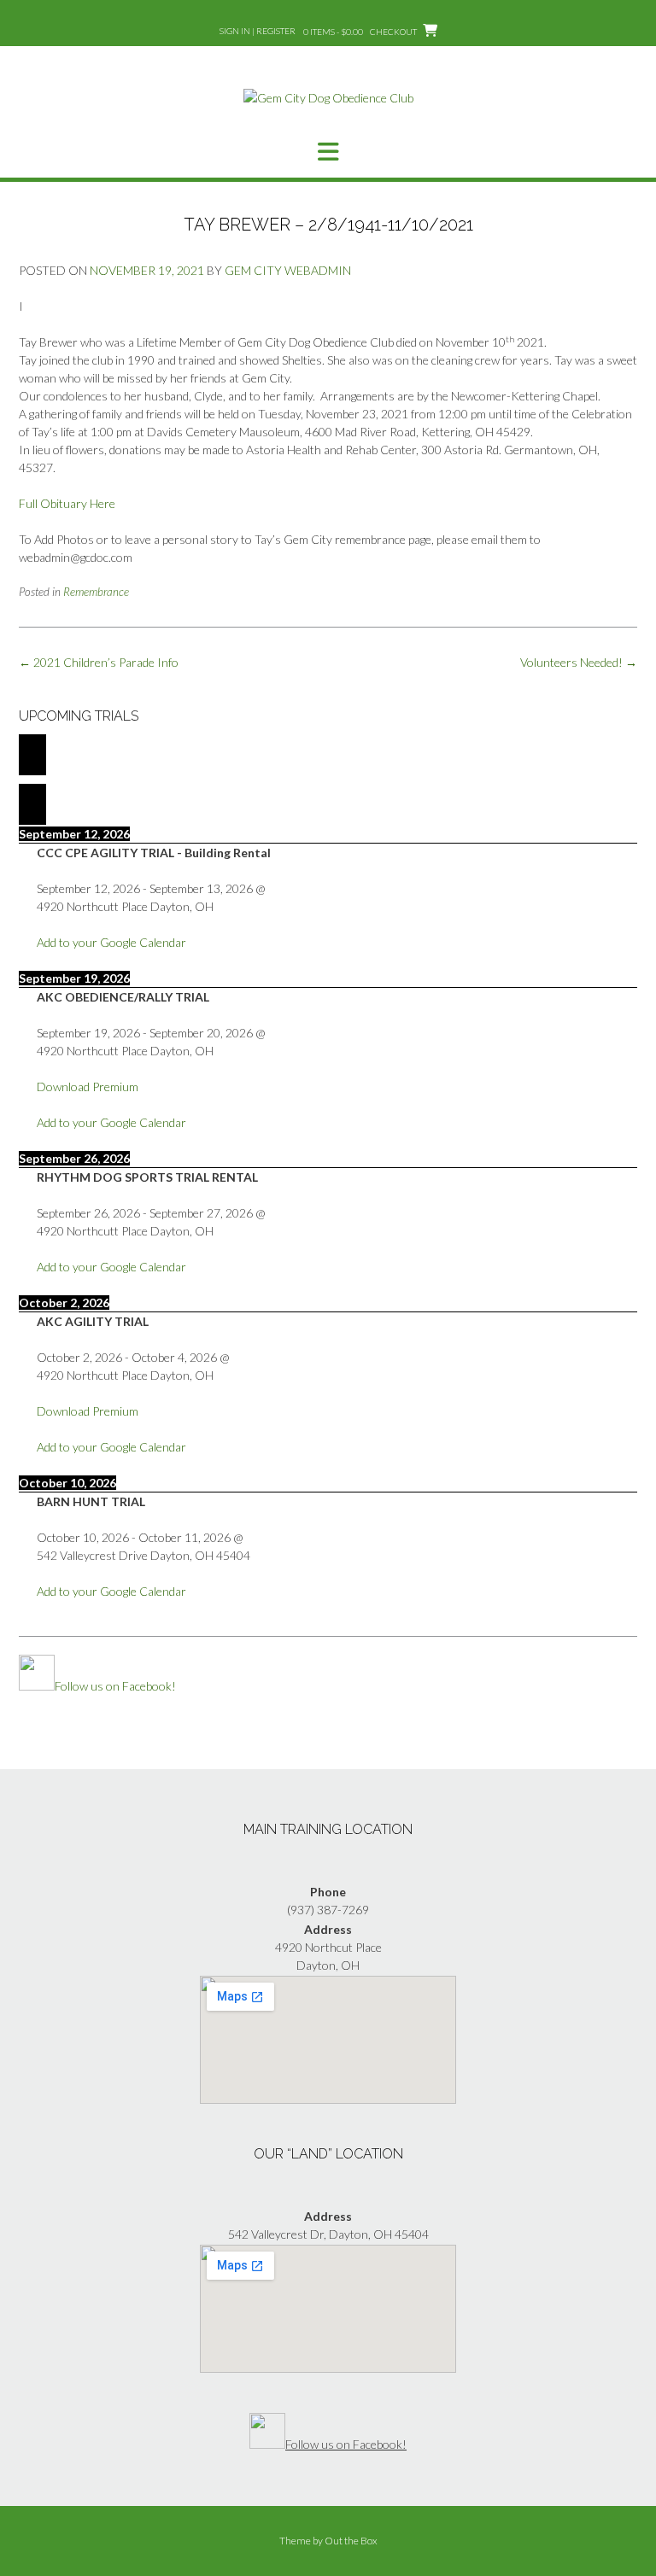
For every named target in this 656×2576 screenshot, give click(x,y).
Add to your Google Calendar (111, 942)
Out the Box (351, 2541)
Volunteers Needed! (579, 662)
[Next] (32, 804)
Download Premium (88, 1086)
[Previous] (32, 755)
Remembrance (96, 592)
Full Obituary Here (67, 503)
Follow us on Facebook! (115, 1686)
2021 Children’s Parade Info (99, 662)
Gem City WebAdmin (288, 270)
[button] (328, 152)
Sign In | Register (258, 31)
